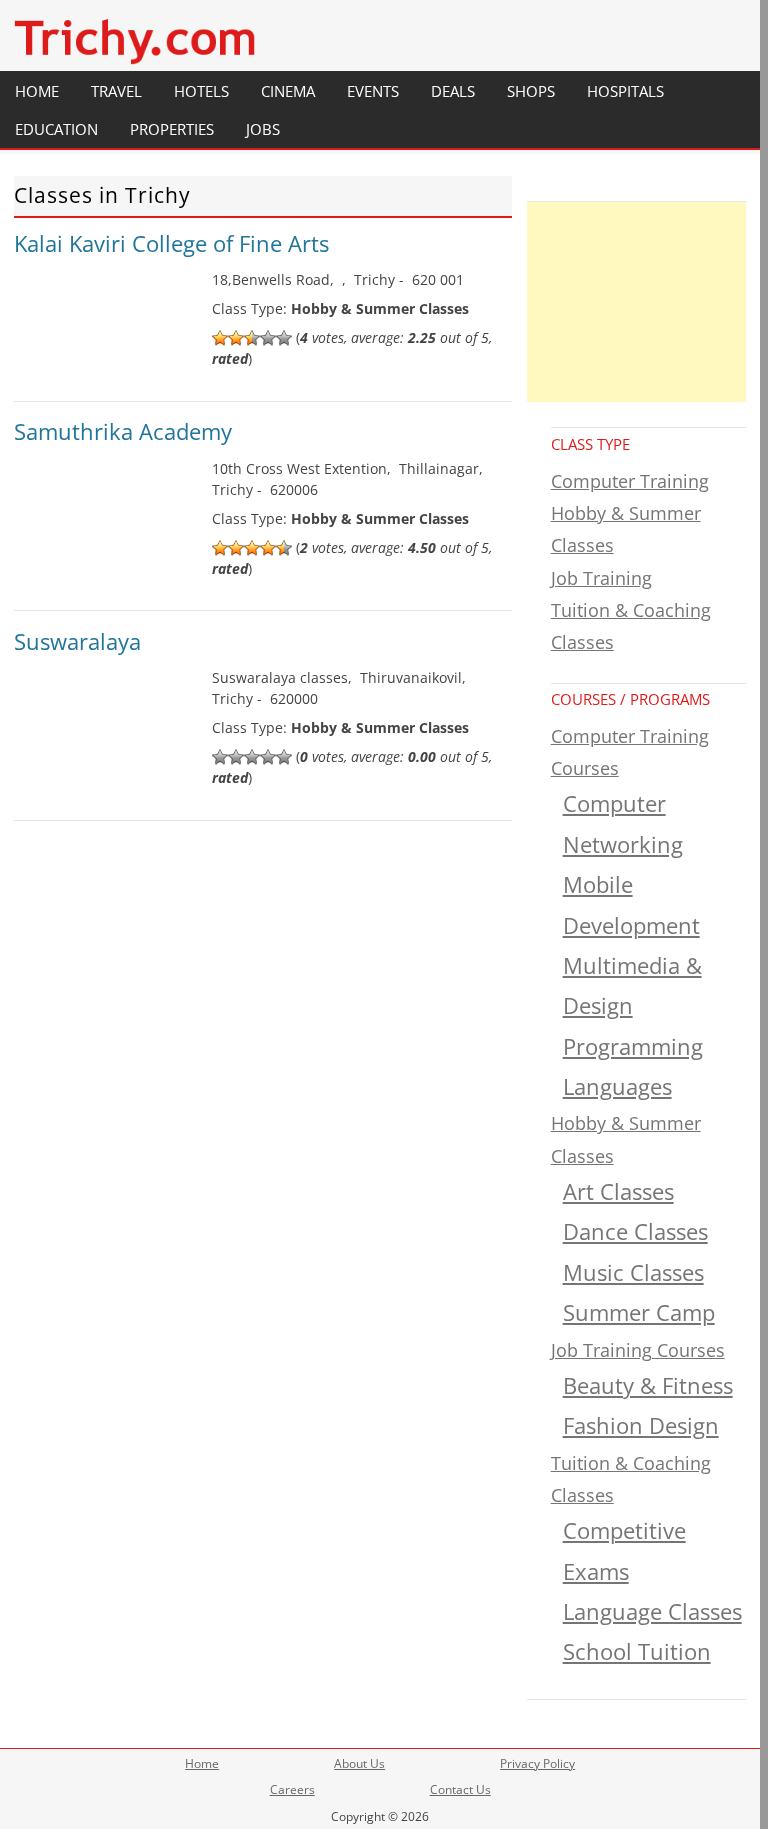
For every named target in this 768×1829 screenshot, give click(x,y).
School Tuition (637, 1651)
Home (37, 91)
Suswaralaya (77, 641)
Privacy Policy (537, 1763)
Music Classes (633, 1272)
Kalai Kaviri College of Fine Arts (171, 243)
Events (373, 91)
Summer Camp (639, 1312)
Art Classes (618, 1191)
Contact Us (460, 1789)
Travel (116, 91)
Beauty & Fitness (648, 1385)
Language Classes (652, 1611)
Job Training (601, 578)
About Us (359, 1763)
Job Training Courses (638, 1350)
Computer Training (630, 481)
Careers (292, 1789)
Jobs (263, 129)
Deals (453, 91)
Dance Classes (635, 1231)
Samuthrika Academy (123, 431)
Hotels (201, 91)
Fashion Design (641, 1425)
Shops (531, 91)
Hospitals (625, 91)
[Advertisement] (637, 302)
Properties (172, 129)
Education (56, 129)
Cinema (288, 91)
